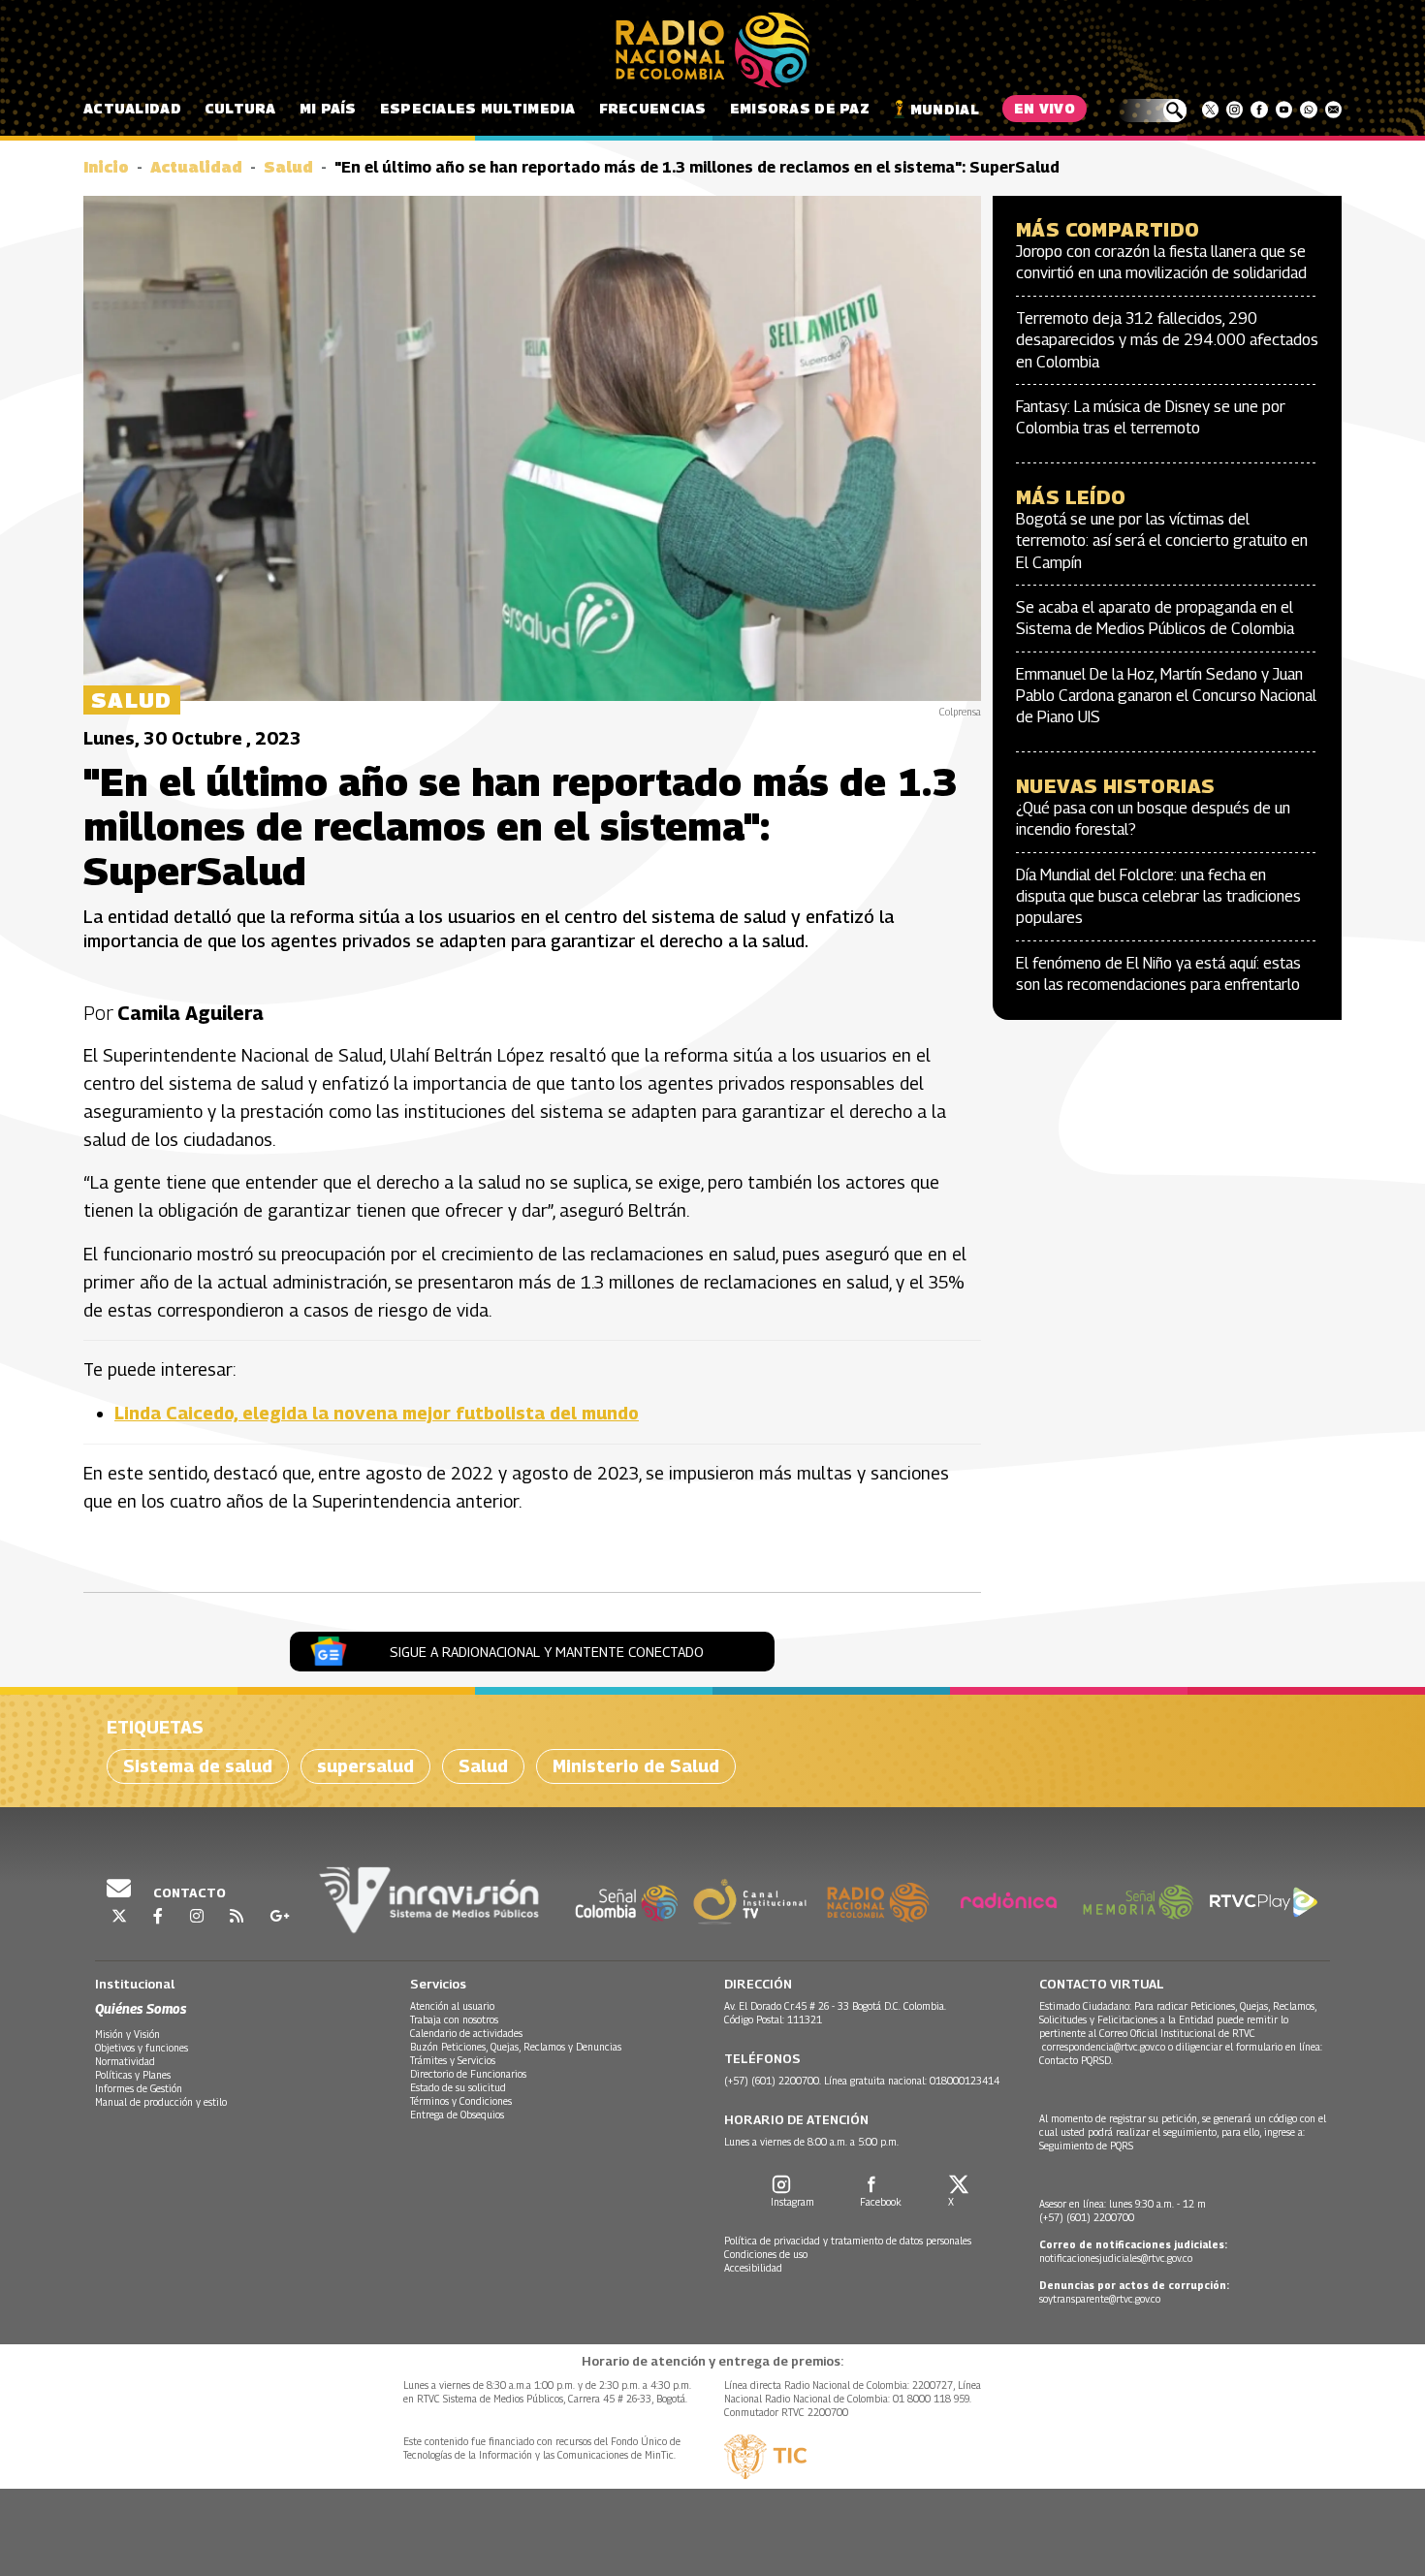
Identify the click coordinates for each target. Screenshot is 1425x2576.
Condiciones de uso (766, 2254)
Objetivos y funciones (142, 2048)
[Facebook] (1259, 110)
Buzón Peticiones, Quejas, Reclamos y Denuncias (516, 2047)
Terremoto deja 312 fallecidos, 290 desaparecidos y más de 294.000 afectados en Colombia (1167, 340)
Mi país (328, 108)
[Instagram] (1235, 110)
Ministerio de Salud (636, 1766)
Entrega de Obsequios (457, 2115)
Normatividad (125, 2061)
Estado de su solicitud (458, 2087)
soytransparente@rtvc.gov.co (1100, 2299)
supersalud (365, 1766)
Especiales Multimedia (478, 108)
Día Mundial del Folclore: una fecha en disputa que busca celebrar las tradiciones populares (1158, 897)
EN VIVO (1045, 108)
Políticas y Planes (133, 2075)
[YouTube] (1284, 110)
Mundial (945, 109)
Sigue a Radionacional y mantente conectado (547, 1652)
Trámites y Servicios (453, 2060)
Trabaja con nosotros (454, 2019)
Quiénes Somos (141, 2008)
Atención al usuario (452, 2006)
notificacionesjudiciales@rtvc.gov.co (1116, 2258)
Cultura (240, 108)
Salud (288, 167)
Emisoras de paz (800, 108)
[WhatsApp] (1308, 110)
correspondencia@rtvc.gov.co (1104, 2047)
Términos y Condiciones (461, 2101)
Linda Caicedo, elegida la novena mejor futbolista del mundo (377, 1413)
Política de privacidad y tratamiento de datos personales (848, 2241)
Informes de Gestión (139, 2088)
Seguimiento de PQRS (1086, 2146)
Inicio (106, 167)
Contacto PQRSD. (1077, 2060)
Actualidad (132, 108)
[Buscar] (1152, 111)
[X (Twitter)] (1210, 110)
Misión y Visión (127, 2034)
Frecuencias (653, 108)
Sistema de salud (198, 1766)
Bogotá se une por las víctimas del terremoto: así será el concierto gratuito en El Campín (1162, 541)
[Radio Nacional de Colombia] (712, 50)
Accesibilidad (753, 2268)
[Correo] (1333, 110)
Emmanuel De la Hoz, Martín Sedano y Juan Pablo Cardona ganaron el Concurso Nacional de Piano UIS (1166, 696)
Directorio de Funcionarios (468, 2074)
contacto (188, 1892)
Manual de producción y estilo (161, 2102)
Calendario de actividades (466, 2033)
